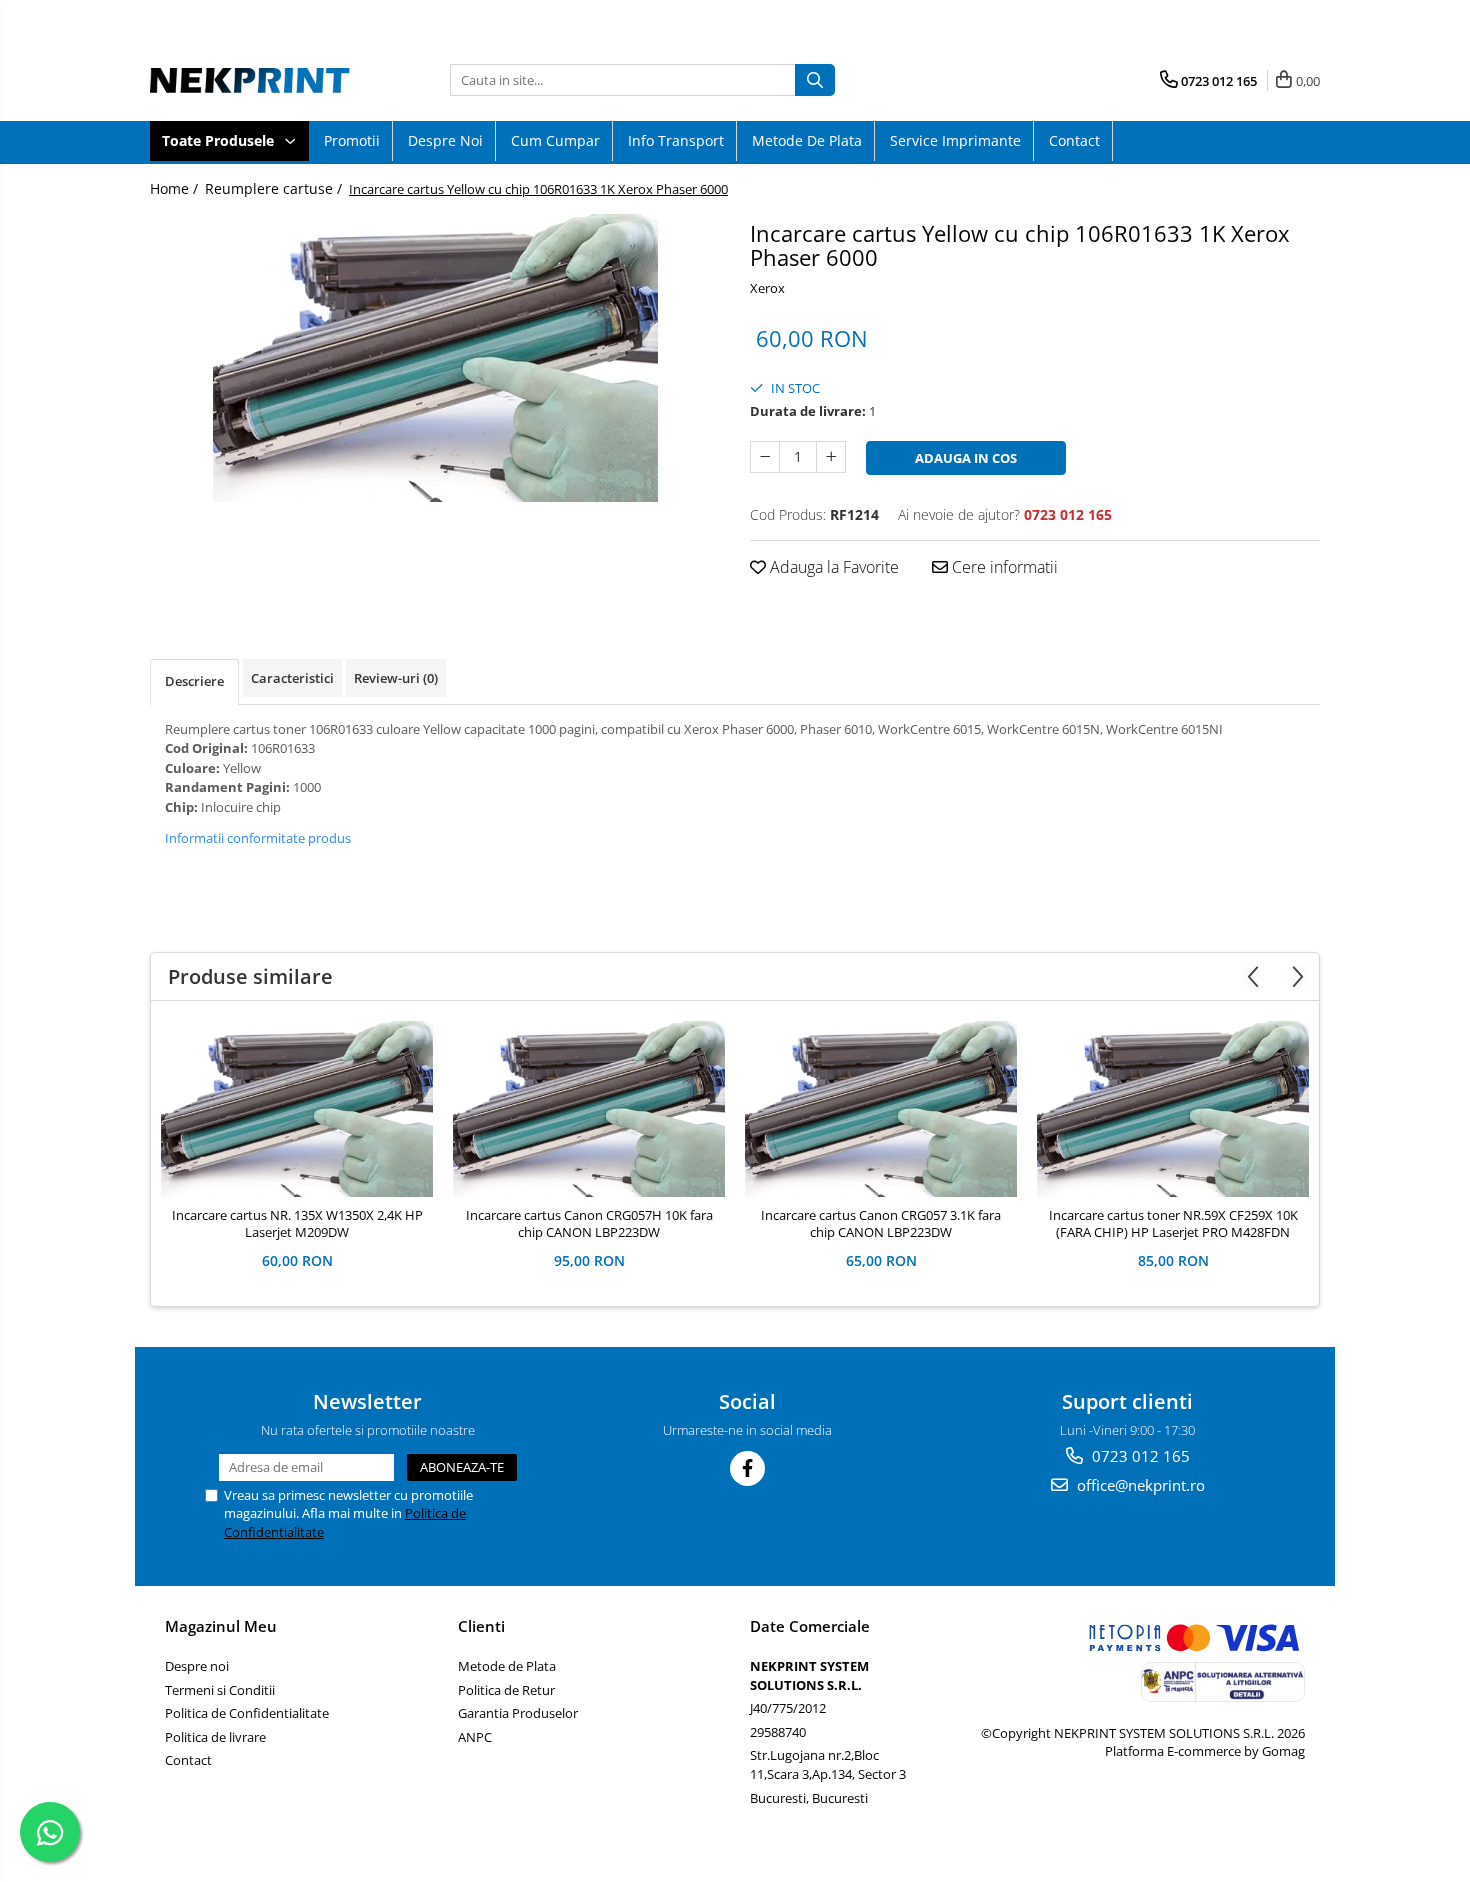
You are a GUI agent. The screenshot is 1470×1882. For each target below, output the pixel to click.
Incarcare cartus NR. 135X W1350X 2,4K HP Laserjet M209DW (297, 1224)
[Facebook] (747, 1468)
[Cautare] (815, 80)
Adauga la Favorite (832, 567)
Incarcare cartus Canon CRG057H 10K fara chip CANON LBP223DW (589, 1224)
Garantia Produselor (518, 1713)
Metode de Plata (807, 140)
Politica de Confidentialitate (247, 1713)
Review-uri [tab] (396, 678)
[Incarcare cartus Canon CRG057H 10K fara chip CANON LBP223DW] (589, 1109)
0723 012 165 (1139, 1456)
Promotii (352, 140)
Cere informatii (1003, 567)
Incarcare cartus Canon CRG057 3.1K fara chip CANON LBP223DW (881, 1224)
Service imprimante (955, 140)
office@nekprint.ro (1139, 1485)
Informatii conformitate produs (258, 838)
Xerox (767, 288)
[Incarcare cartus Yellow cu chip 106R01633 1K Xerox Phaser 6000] (435, 358)
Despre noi (445, 140)
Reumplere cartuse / (275, 188)
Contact (1074, 140)
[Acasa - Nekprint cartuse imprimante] (250, 80)
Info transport (676, 140)
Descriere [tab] (194, 681)
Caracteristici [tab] (292, 678)
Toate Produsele (220, 140)
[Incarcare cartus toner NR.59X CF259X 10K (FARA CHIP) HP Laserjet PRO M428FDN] (1173, 1109)
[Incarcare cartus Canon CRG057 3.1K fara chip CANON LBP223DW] (881, 1109)
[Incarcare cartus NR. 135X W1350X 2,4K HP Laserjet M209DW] (297, 1109)
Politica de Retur (506, 1690)
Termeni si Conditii (220, 1690)
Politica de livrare (215, 1737)
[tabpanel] (435, 358)
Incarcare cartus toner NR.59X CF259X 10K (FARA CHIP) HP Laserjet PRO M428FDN (1173, 1224)
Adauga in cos (966, 458)
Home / (176, 188)
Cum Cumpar (555, 140)
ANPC (475, 1737)
